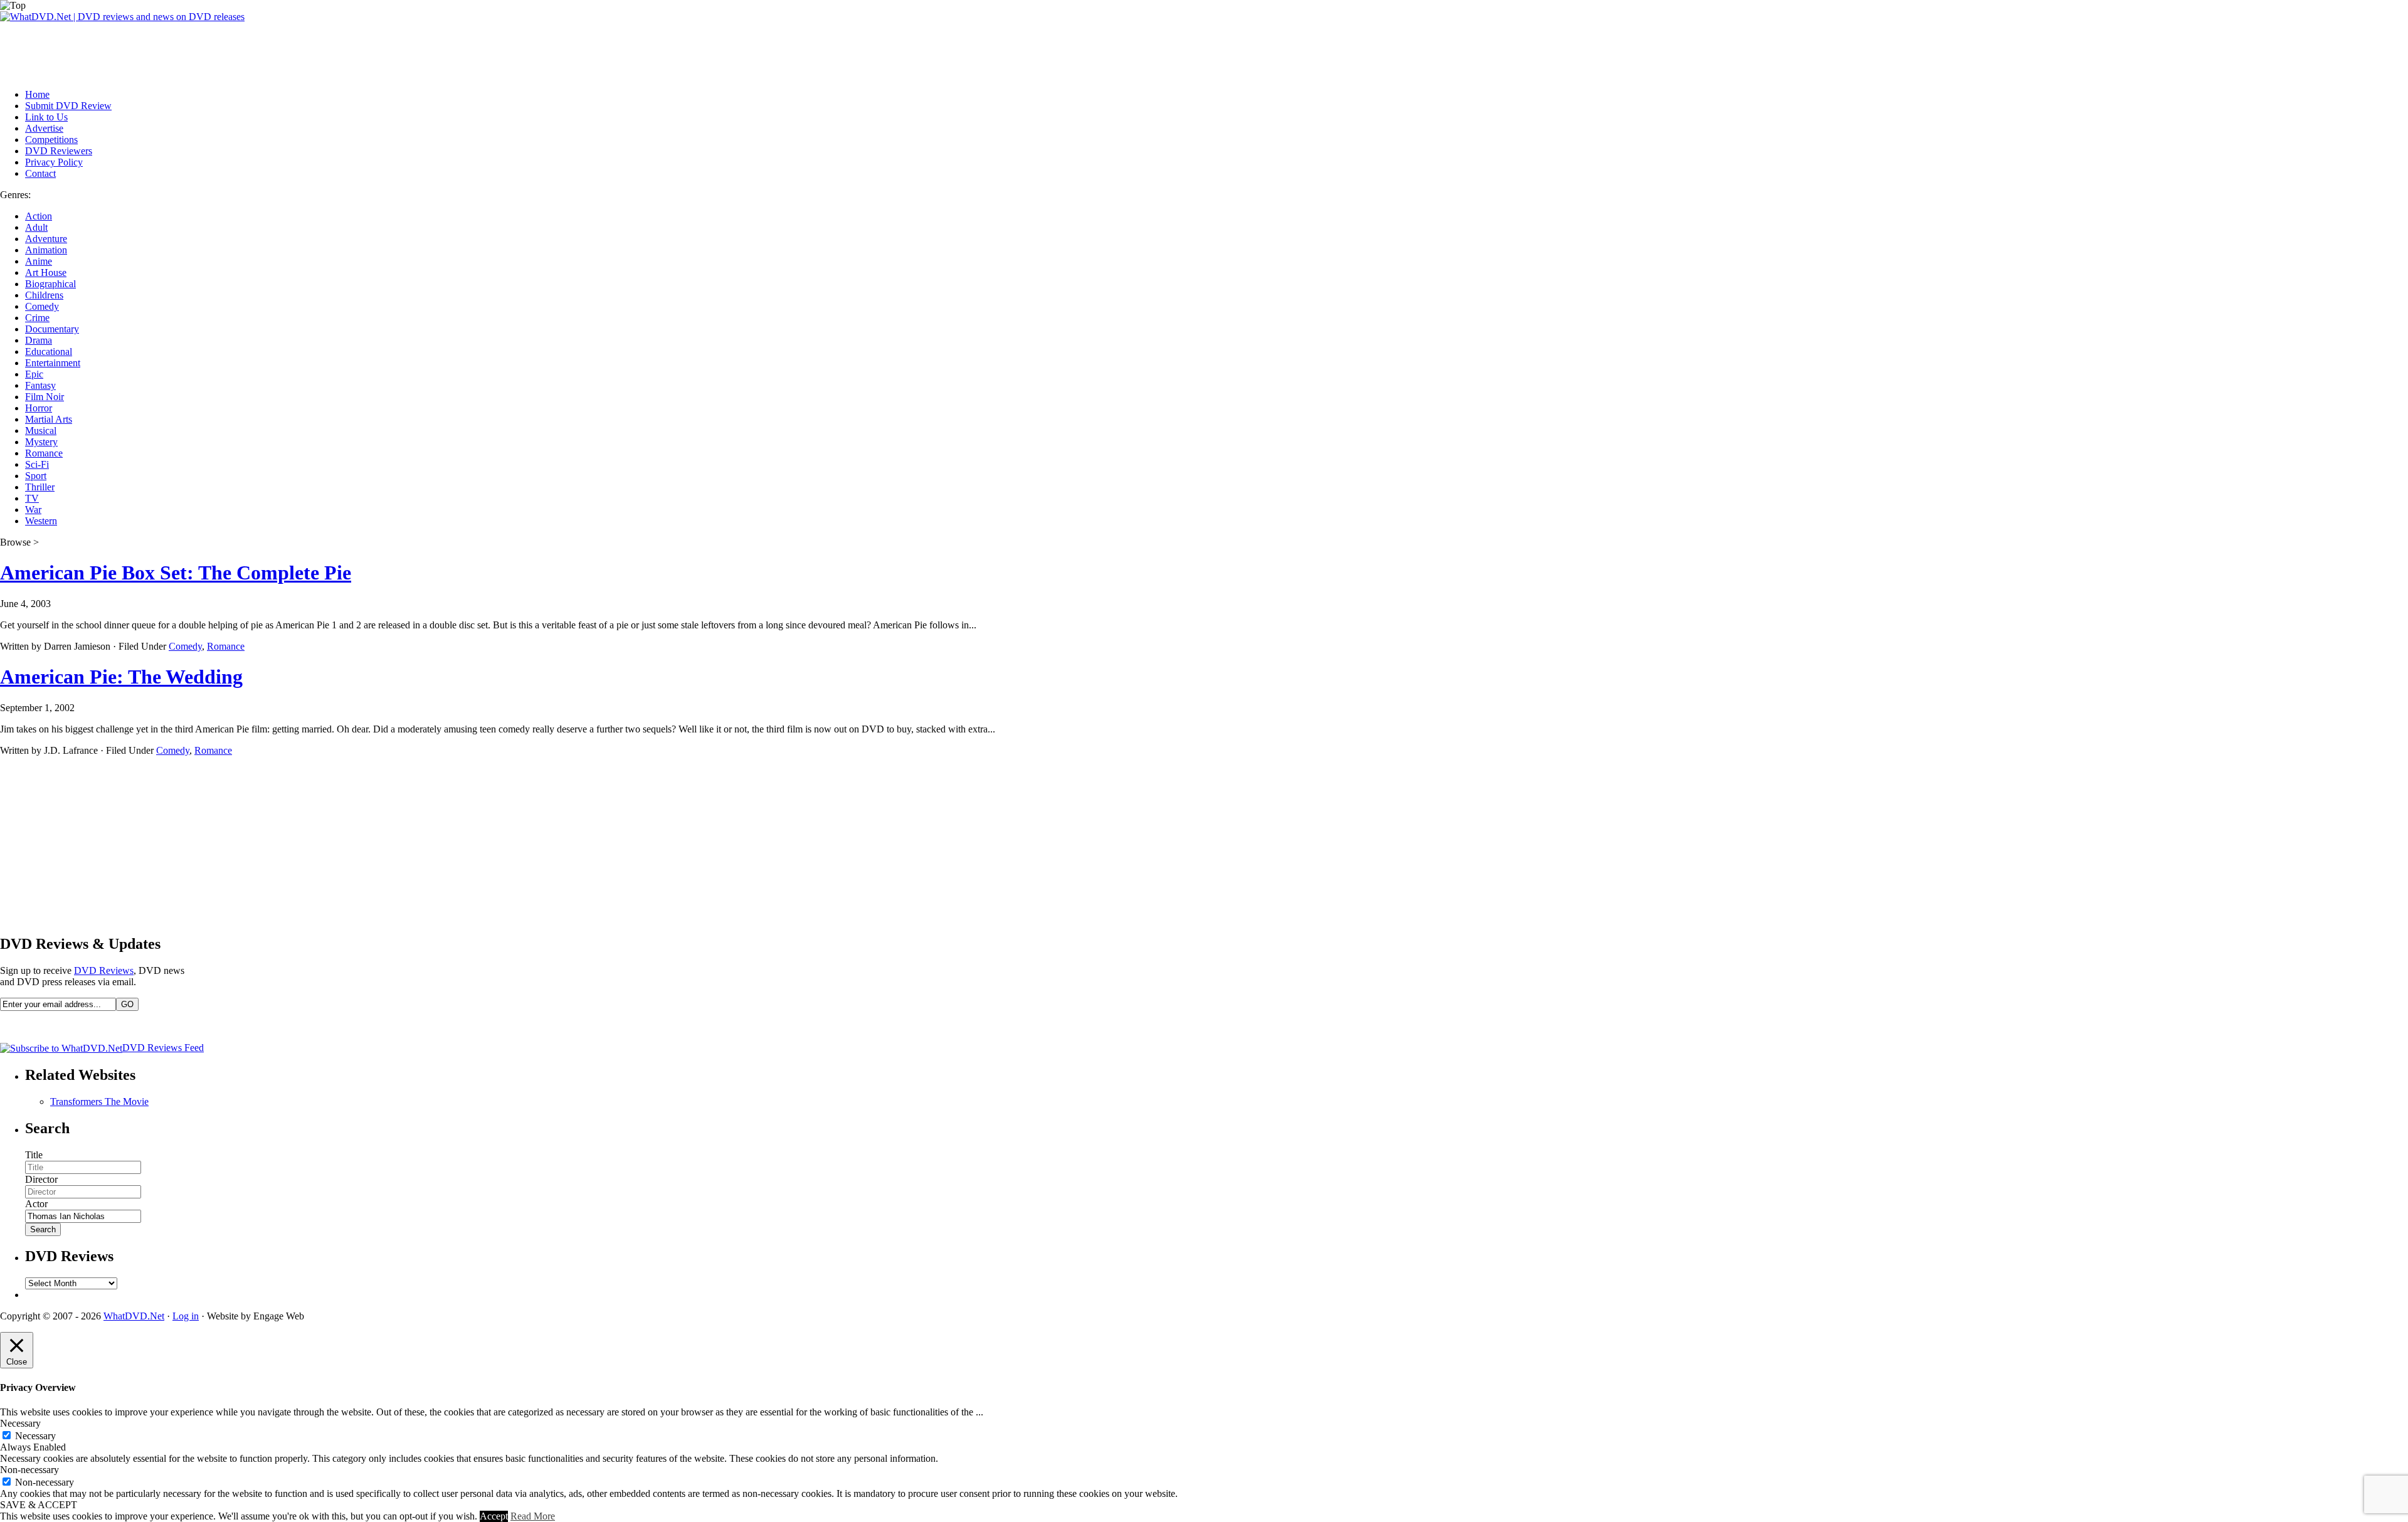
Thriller (40, 487)
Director (41, 1179)
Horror (39, 408)
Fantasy (40, 385)
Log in (186, 1316)
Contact (40, 173)
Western (41, 521)
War (33, 510)
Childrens (44, 295)
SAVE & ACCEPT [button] (39, 1505)
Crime (37, 318)
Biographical (50, 284)
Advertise (44, 128)
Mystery (41, 442)
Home (37, 94)
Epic (34, 374)
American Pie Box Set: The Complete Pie (176, 573)
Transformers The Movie (99, 1102)
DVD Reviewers (59, 151)
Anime (39, 261)
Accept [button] (494, 1516)
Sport (36, 476)
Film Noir (45, 397)
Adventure (46, 239)
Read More (533, 1516)
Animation (46, 250)
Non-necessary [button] (29, 1470)
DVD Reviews (104, 970)
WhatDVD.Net (134, 1316)
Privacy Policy (54, 162)
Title (34, 1155)
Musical (41, 431)
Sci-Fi (37, 464)
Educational (49, 351)
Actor (36, 1204)
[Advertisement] (228, 51)
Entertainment (53, 363)
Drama (39, 340)
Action (39, 216)
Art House (46, 272)
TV (32, 498)
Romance (44, 453)
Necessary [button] (20, 1423)
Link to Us (46, 117)
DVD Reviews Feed (163, 1048)
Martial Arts (49, 419)
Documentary (52, 329)
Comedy (42, 306)
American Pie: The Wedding (121, 677)
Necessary (35, 1436)
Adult (36, 227)
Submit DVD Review (68, 106)
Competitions (51, 140)
